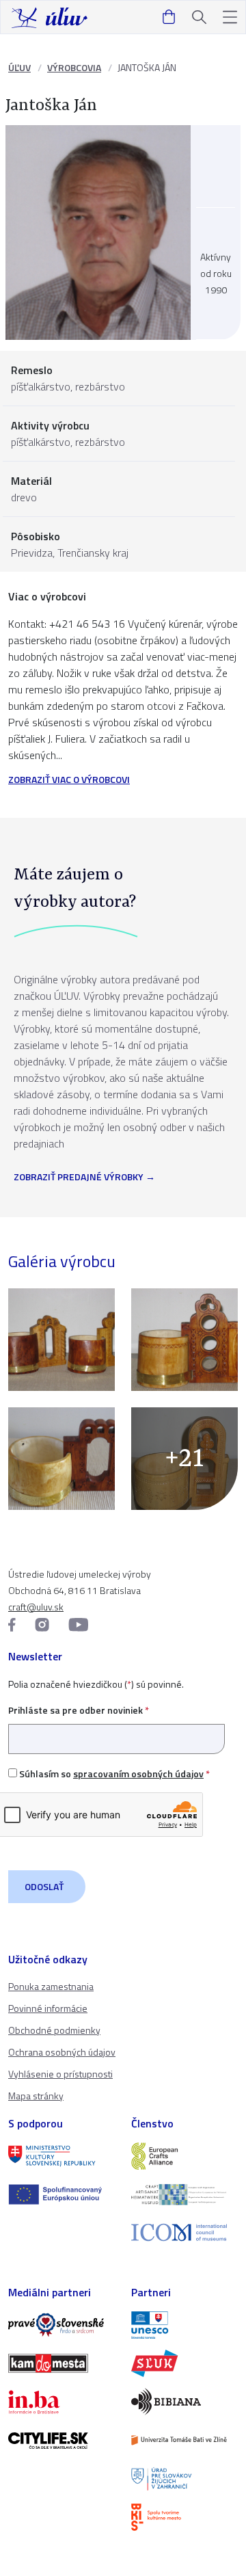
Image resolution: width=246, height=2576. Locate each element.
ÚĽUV (19, 67)
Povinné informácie (48, 2008)
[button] (230, 17)
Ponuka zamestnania (51, 1986)
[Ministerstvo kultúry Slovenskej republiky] (61, 2156)
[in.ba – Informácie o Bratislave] (61, 2402)
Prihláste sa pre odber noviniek (79, 1710)
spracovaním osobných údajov (138, 1774)
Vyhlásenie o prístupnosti (60, 2074)
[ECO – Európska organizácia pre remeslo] (184, 2194)
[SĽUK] (184, 2363)
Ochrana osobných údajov (62, 2052)
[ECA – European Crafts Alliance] (184, 2156)
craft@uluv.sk (36, 1607)
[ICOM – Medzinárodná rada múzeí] (184, 2232)
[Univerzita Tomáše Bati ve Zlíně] (184, 2440)
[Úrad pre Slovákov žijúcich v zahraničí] (184, 2479)
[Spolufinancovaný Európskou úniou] (61, 2194)
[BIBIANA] (184, 2402)
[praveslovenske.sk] (61, 2325)
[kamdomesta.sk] (61, 2363)
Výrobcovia (74, 67)
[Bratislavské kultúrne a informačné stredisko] (184, 2517)
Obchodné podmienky (54, 2030)
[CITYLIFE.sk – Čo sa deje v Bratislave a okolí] (61, 2441)
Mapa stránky (36, 2096)
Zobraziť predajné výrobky (79, 1178)
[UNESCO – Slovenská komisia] (184, 2325)
